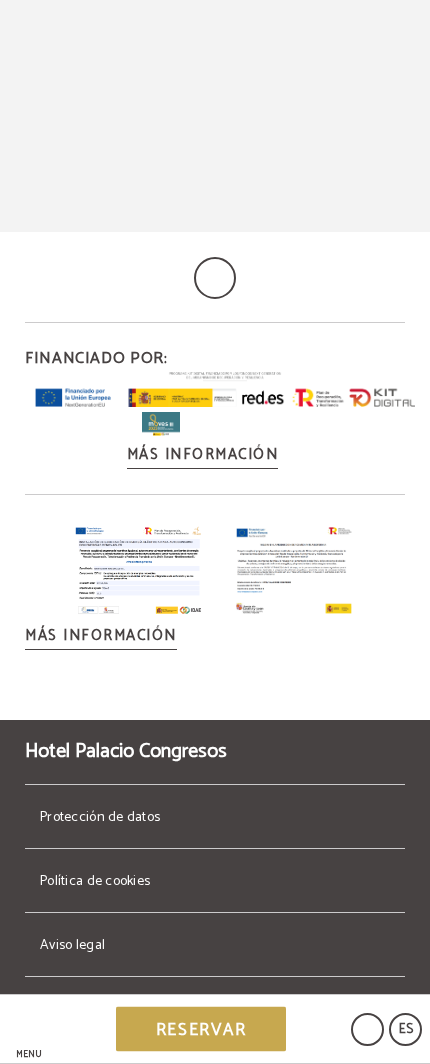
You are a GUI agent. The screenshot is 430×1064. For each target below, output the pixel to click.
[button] (29, 1029)
